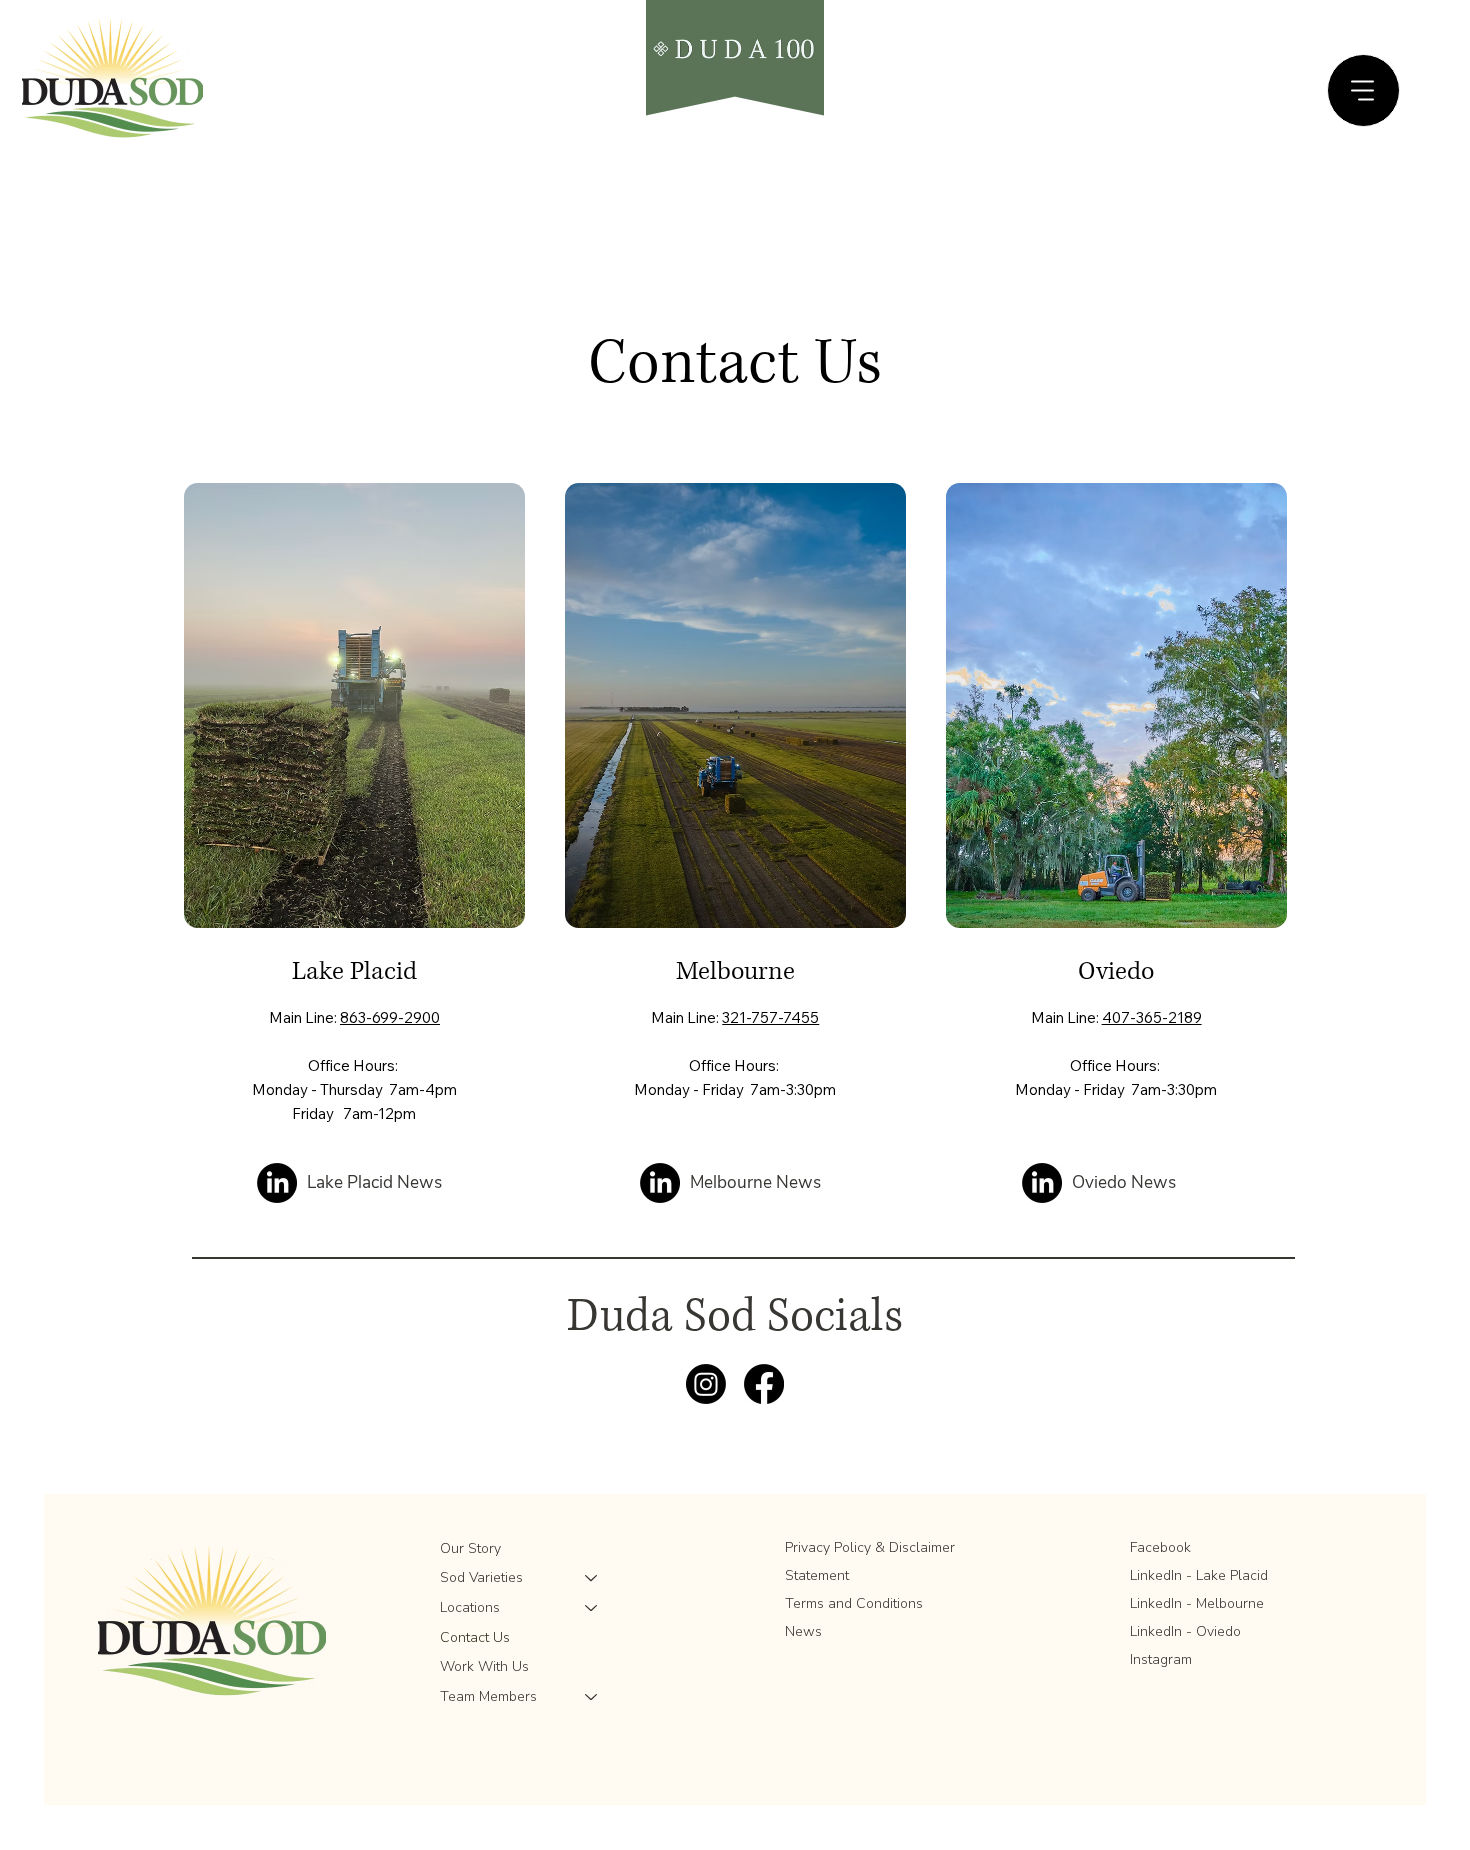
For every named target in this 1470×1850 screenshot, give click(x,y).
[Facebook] (764, 1384)
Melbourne (735, 971)
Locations (470, 1607)
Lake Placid (354, 971)
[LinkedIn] (277, 1183)
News (803, 1631)
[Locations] (592, 1608)
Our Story (470, 1548)
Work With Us (484, 1666)
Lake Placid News (374, 1182)
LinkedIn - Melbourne (1197, 1603)
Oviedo (1116, 971)
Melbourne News (755, 1182)
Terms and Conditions (854, 1603)
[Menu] (1363, 90)
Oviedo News (1124, 1182)
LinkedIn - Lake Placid (1199, 1575)
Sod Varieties (481, 1577)
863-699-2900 (390, 1017)
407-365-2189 (1152, 1017)
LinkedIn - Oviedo (1185, 1631)
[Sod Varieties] (592, 1578)
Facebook (1160, 1547)
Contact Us (475, 1637)
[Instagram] (706, 1384)
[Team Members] (592, 1697)
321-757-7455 (770, 1017)
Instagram (1161, 1659)
